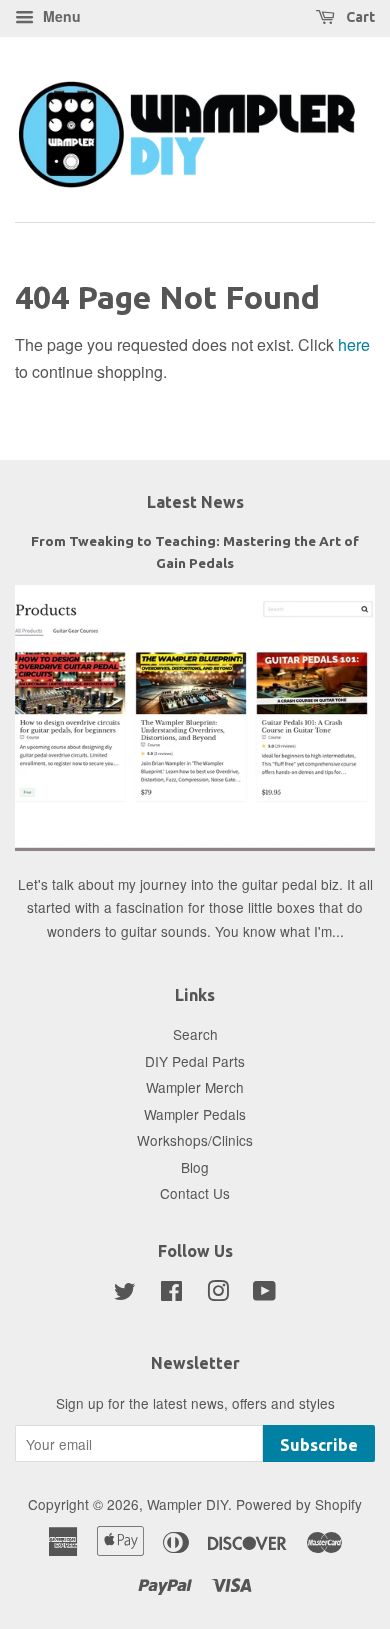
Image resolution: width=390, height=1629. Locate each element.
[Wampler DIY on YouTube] (264, 1294)
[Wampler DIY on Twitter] (125, 1294)
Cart (359, 17)
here (354, 344)
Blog (195, 1167)
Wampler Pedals (195, 1114)
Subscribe (319, 1445)
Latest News (195, 502)
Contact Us (195, 1193)
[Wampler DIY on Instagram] (218, 1294)
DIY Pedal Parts (195, 1061)
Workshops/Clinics (195, 1140)
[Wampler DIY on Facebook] (171, 1294)
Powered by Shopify (299, 1504)
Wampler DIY (187, 1504)
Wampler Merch (195, 1087)
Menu (60, 16)
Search (195, 1034)
